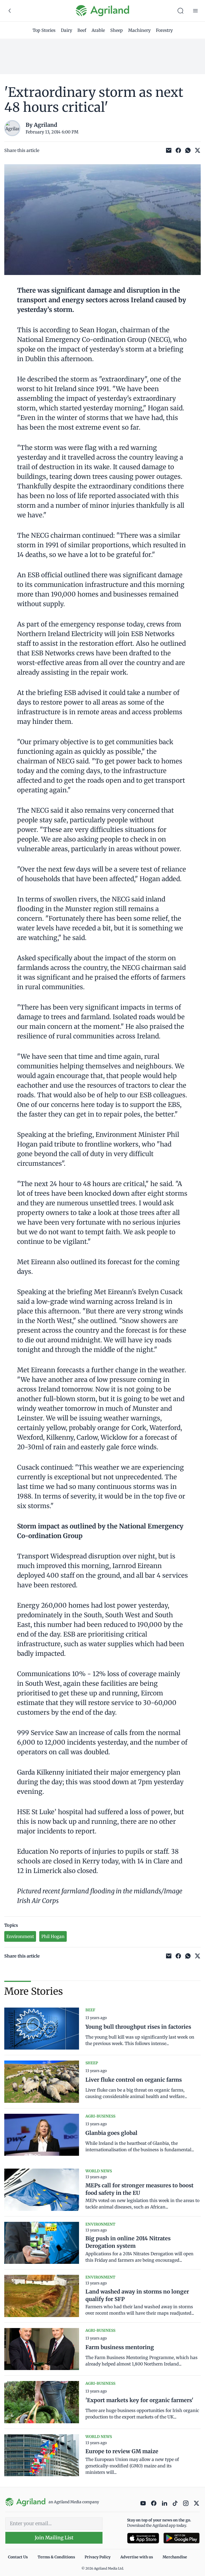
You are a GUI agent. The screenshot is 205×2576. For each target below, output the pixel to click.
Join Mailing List (54, 2538)
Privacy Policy (98, 2557)
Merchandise (175, 2557)
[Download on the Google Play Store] (182, 2538)
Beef (82, 30)
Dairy (66, 30)
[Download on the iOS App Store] (143, 2538)
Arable (98, 30)
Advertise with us (137, 2557)
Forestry (164, 30)
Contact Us (18, 2557)
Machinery (139, 30)
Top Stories (44, 30)
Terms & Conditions (56, 2557)
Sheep (117, 30)
